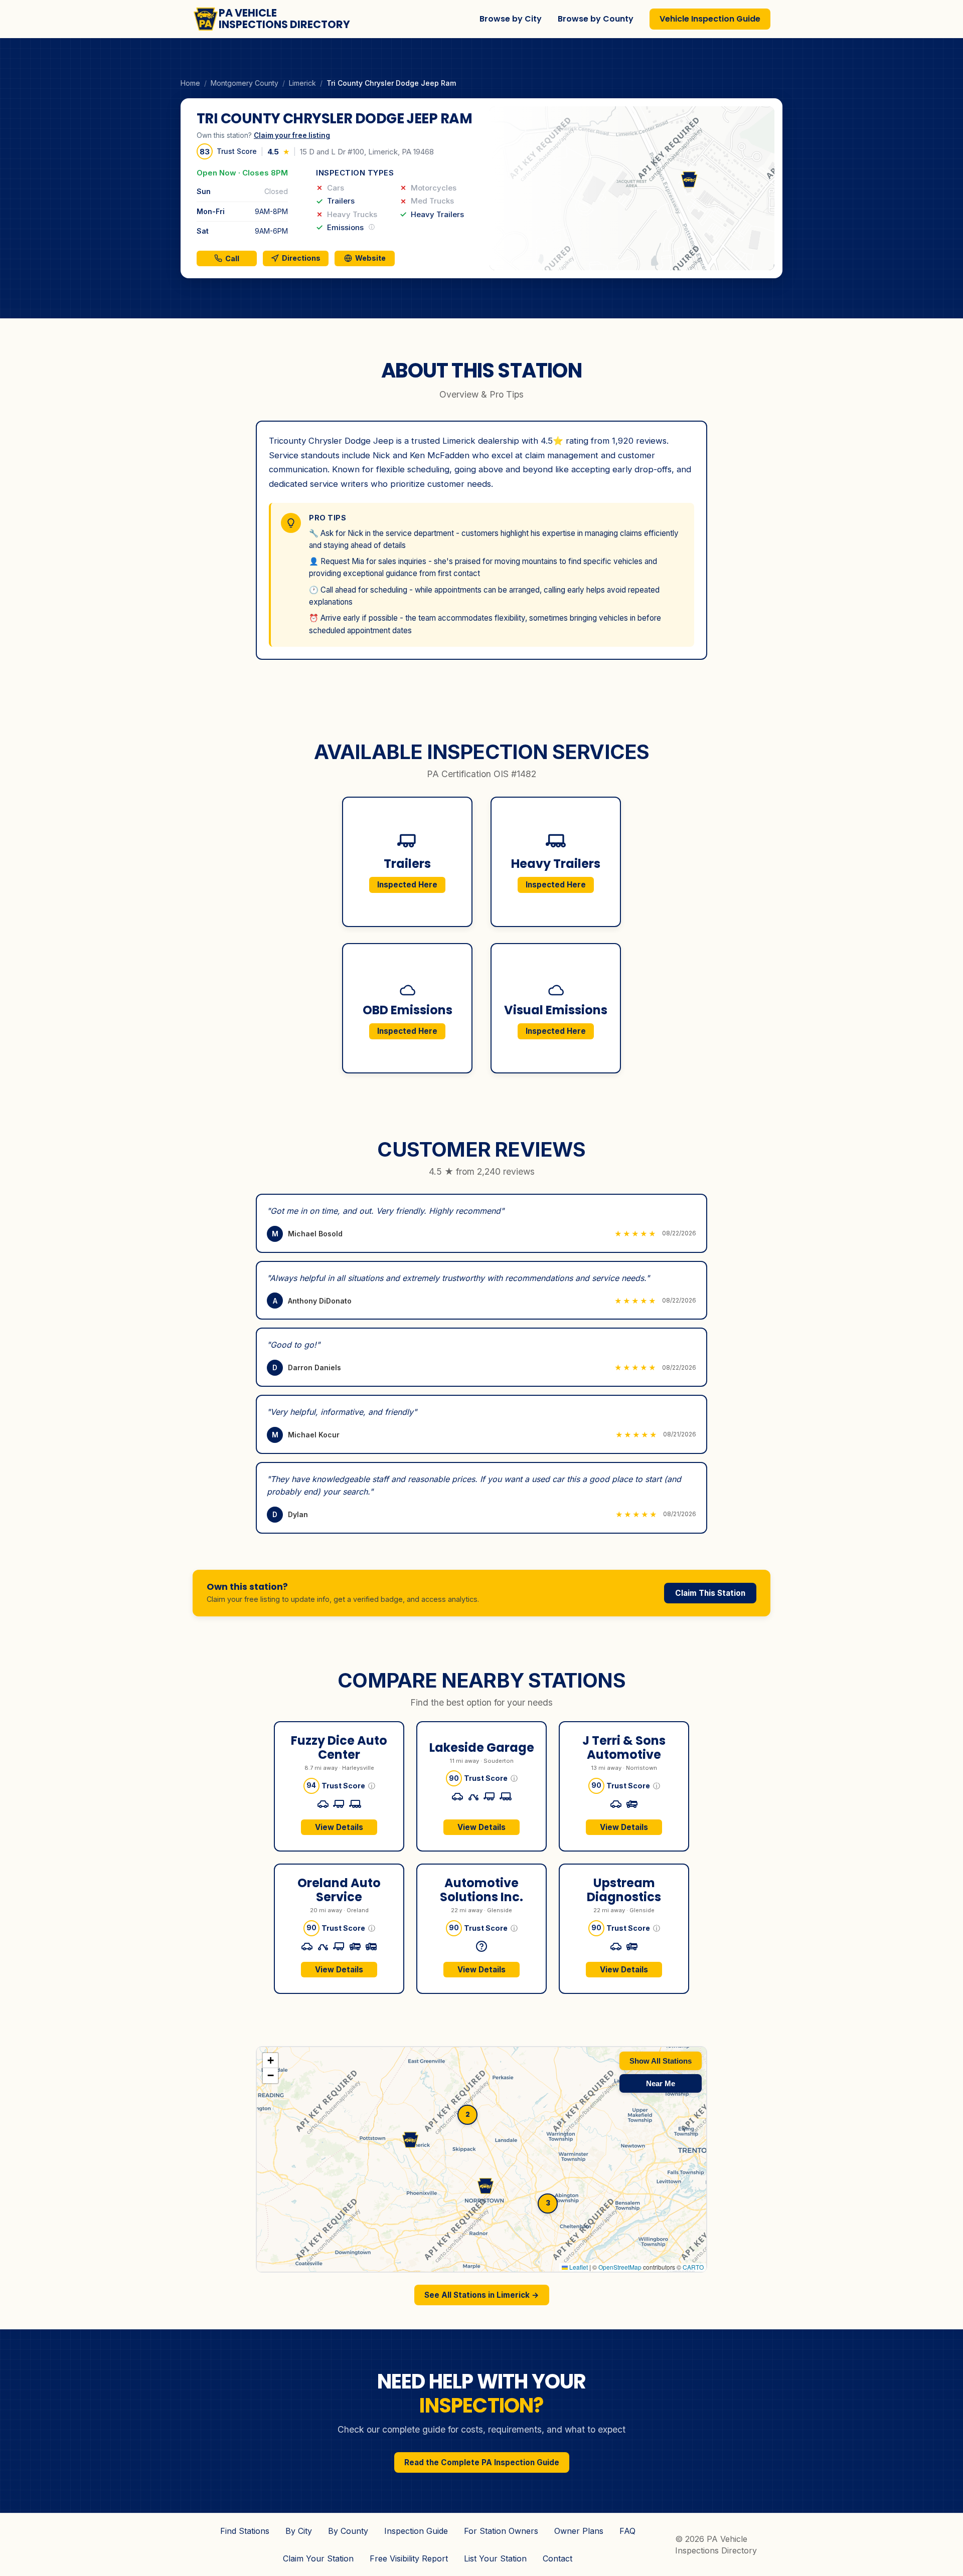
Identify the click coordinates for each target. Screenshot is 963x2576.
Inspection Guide (416, 2531)
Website (370, 258)
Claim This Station (710, 1593)
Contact (557, 2558)
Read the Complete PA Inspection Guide (482, 2462)
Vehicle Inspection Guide (710, 19)
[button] (632, 188)
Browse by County (596, 19)
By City (299, 2531)
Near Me (661, 2083)
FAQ (627, 2531)
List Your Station (495, 2558)
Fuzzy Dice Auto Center (339, 1748)
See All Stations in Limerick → (482, 2295)
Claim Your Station (318, 2558)
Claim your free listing (292, 135)
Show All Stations (661, 2061)
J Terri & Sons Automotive (624, 1748)
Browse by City (511, 19)
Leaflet (578, 2267)
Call (232, 258)
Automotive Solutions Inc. (481, 1890)
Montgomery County (245, 83)
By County (348, 2531)
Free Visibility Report (409, 2558)
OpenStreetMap (620, 2267)
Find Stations (245, 2531)
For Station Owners (501, 2531)
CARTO (693, 2267)
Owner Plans (579, 2531)
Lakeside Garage (482, 1747)
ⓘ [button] (372, 1785)
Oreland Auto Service (339, 1890)
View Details (339, 1827)
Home (190, 83)
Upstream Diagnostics (624, 1890)
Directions (301, 258)
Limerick (302, 83)
